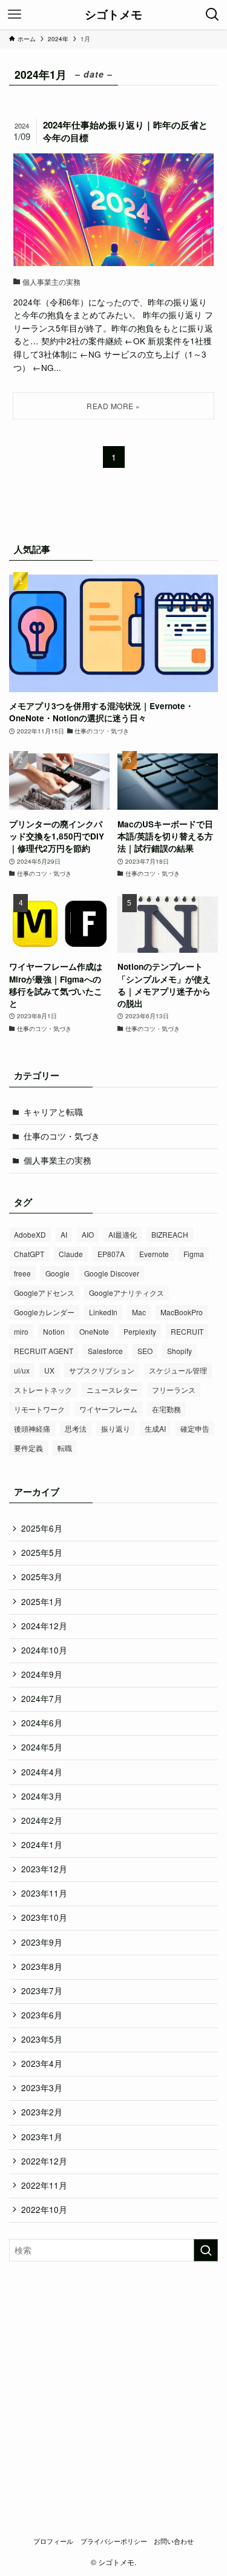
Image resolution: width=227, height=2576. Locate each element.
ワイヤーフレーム (108, 1409)
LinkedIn (103, 1312)
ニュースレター (112, 1390)
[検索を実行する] (206, 2250)
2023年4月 (42, 2064)
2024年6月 (42, 1723)
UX (49, 1370)
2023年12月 (44, 1869)
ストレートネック (43, 1390)
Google (58, 1273)
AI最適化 (123, 1234)
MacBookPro (182, 1312)
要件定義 (28, 1448)
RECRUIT (187, 1331)
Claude (71, 1254)
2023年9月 (42, 1942)
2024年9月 (42, 1674)
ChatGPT (29, 1254)
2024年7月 (42, 1699)
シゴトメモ (113, 15)
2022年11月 (44, 2185)
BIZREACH (170, 1234)
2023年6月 (42, 2015)
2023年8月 (42, 1967)
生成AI (155, 1428)
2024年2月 (42, 1820)
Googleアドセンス (44, 1293)
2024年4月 (42, 1772)
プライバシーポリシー (114, 2541)
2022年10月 (44, 2210)
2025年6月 (42, 1528)
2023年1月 (42, 2137)
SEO (145, 1351)
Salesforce (105, 1351)
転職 (65, 1448)
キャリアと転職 (53, 1112)
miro (21, 1331)
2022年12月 (44, 2161)
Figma (194, 1254)
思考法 (76, 1428)
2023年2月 (42, 2112)
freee (22, 1273)
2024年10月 (44, 1650)
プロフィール (53, 2541)
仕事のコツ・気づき (62, 1136)
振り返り (116, 1428)
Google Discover (112, 1273)
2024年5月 (42, 1747)
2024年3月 (42, 1796)
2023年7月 (42, 1991)
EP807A (111, 1254)
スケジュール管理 (178, 1370)
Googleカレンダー (44, 1312)
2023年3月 (42, 2088)
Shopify (179, 1351)
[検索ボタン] (212, 15)
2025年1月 (42, 1602)
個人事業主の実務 (58, 1160)
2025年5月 (42, 1553)
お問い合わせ (174, 2541)
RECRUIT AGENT (44, 1351)
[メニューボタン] (15, 15)
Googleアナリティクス (127, 1293)
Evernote (154, 1254)
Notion (54, 1331)
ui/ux (22, 1370)
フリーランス (174, 1390)
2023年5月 (42, 2039)
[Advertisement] (113, 2391)
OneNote (94, 1331)
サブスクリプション (102, 1370)
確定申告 (195, 1428)
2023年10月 (44, 1917)
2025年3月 (42, 1577)
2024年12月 (44, 1626)
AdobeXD (30, 1234)
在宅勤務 (166, 1409)
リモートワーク (39, 1409)
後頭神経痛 (32, 1428)
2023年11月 (44, 1893)
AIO (88, 1234)
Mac (139, 1312)
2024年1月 (42, 1845)
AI (64, 1234)
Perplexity (140, 1331)
